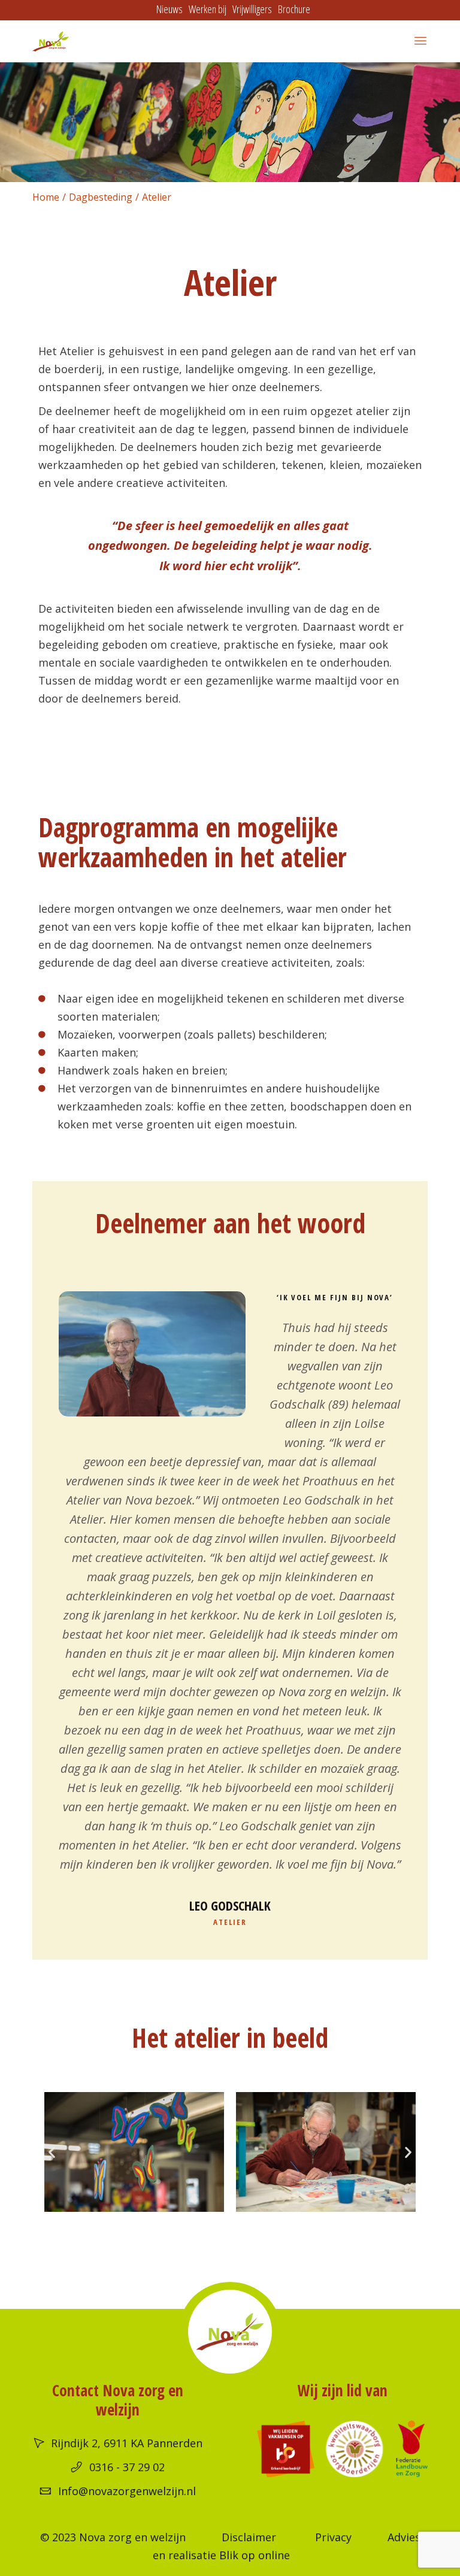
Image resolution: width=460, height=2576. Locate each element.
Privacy (333, 2537)
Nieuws (170, 9)
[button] (52, 2152)
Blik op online (255, 2555)
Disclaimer (249, 2537)
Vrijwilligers (252, 9)
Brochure (294, 9)
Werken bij (208, 9)
